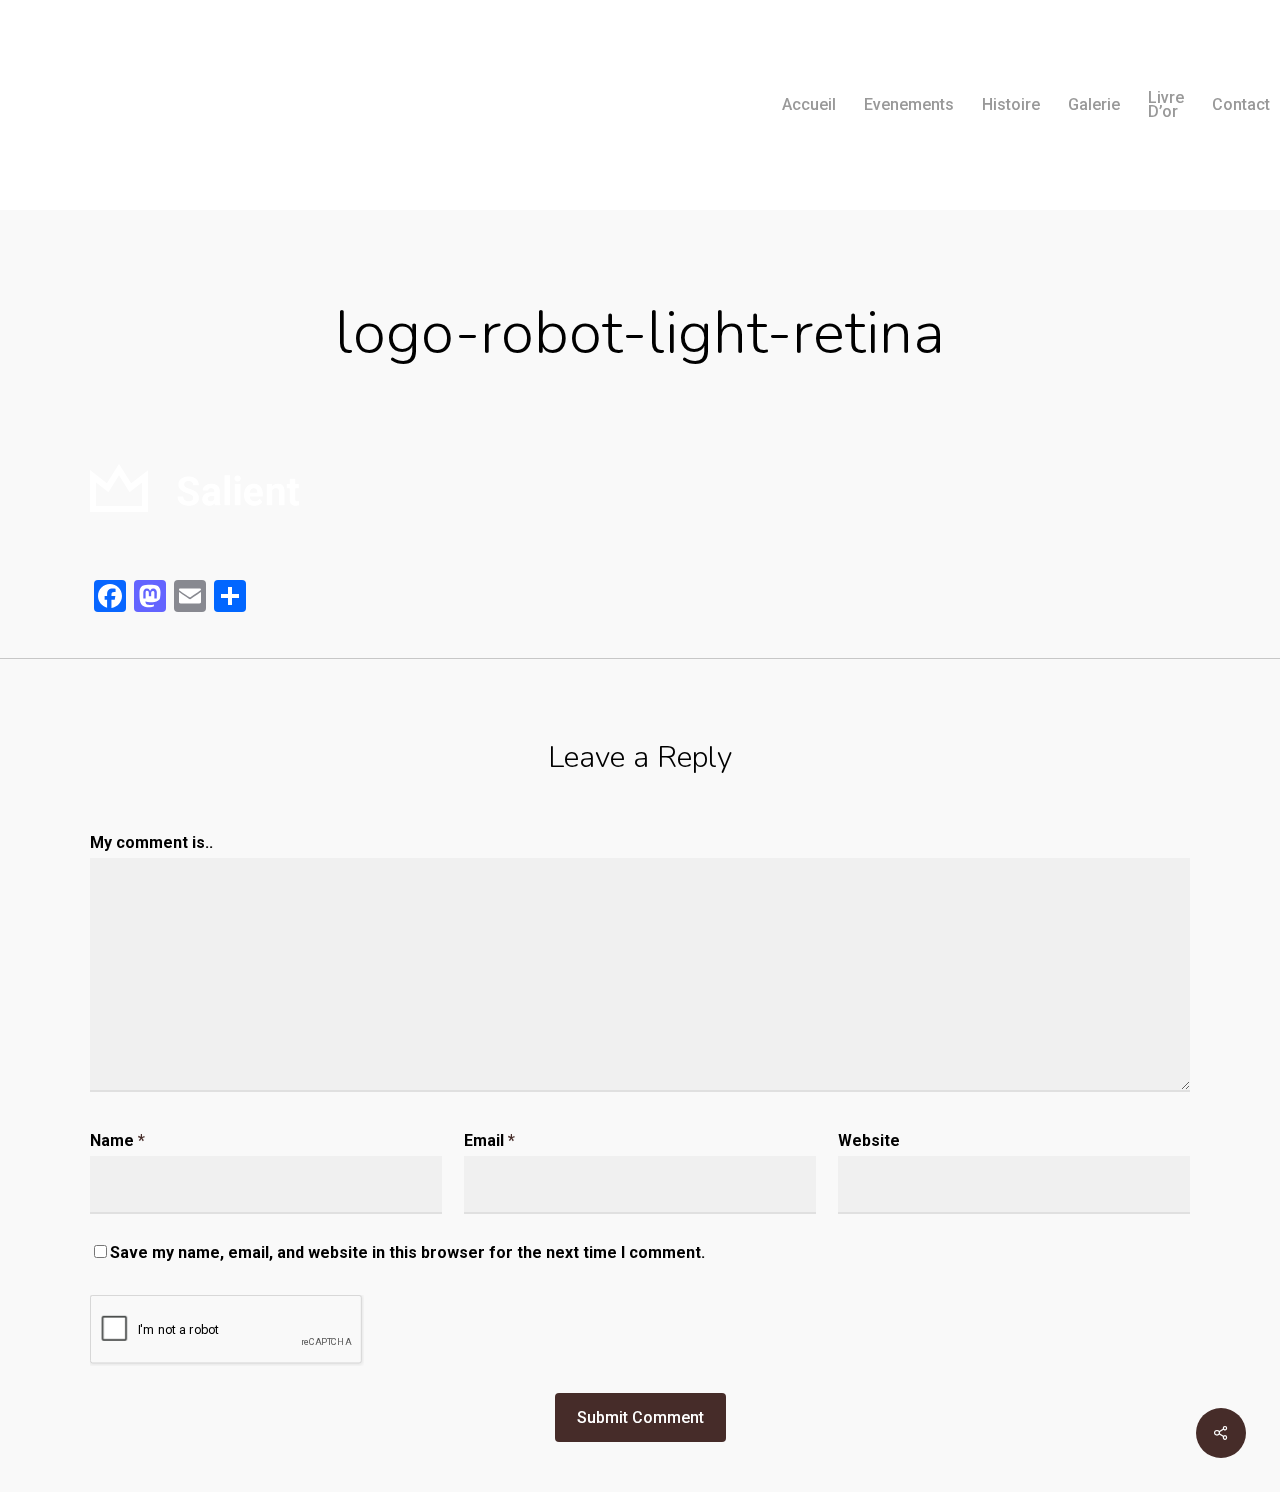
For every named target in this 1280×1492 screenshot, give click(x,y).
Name (117, 1140)
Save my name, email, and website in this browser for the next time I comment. (407, 1252)
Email (489, 1140)
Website (869, 1140)
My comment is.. (151, 842)
